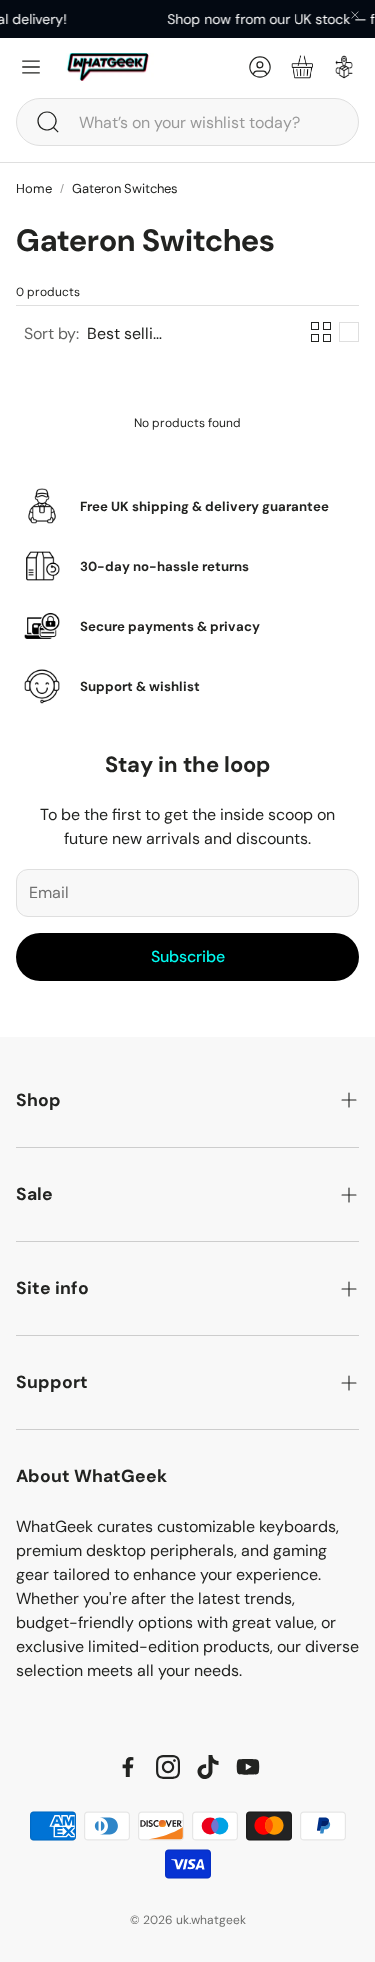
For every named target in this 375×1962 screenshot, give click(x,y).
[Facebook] (128, 1767)
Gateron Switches (125, 188)
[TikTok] (208, 1767)
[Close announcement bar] (355, 15)
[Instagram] (168, 1767)
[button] (187, 122)
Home (34, 188)
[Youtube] (248, 1767)
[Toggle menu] (31, 67)
